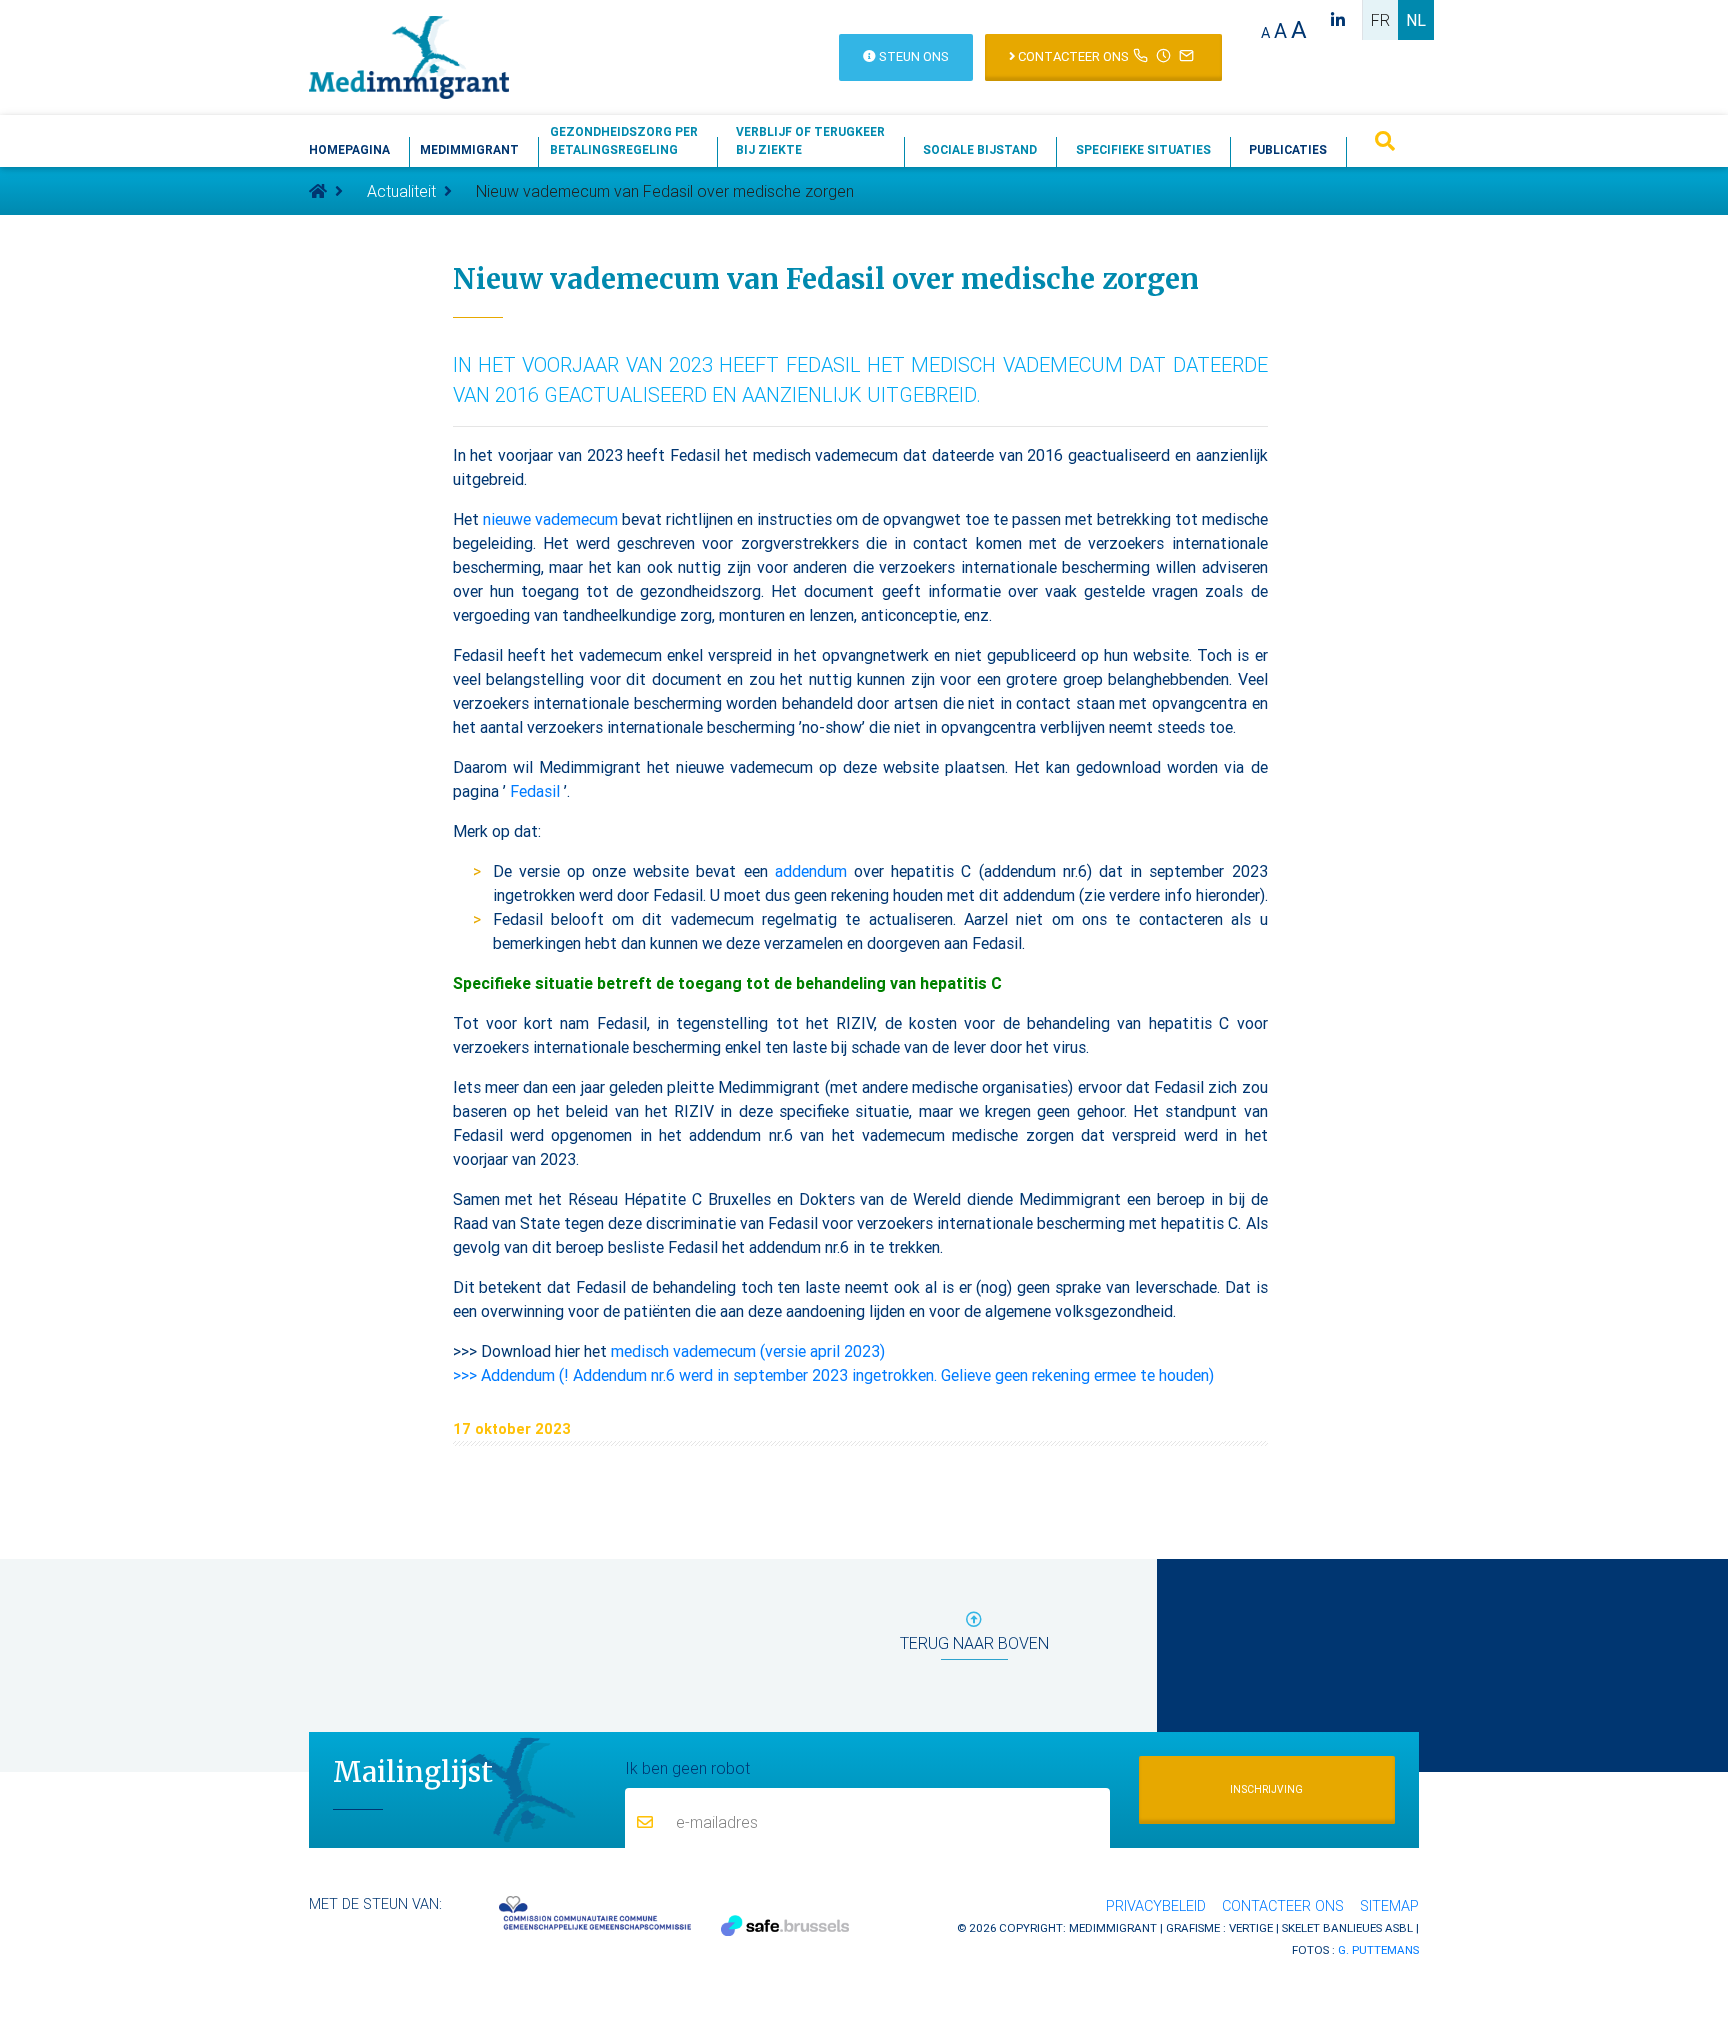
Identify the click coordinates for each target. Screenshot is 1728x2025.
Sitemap (1389, 1906)
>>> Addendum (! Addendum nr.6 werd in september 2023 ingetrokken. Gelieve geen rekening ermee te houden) (833, 1375)
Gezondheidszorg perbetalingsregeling (624, 140)
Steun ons (912, 56)
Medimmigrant (469, 149)
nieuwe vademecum (550, 519)
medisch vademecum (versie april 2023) (748, 1351)
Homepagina (349, 149)
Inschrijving (1266, 1789)
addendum (811, 871)
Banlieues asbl (1368, 1927)
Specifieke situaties (1143, 149)
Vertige (1251, 1927)
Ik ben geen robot (687, 1768)
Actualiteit (401, 191)
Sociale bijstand (980, 149)
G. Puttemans (1378, 1949)
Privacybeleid (1156, 1906)
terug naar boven (974, 1643)
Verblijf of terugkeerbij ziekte (810, 140)
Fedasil (535, 791)
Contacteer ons (1072, 56)
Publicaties (1288, 149)
